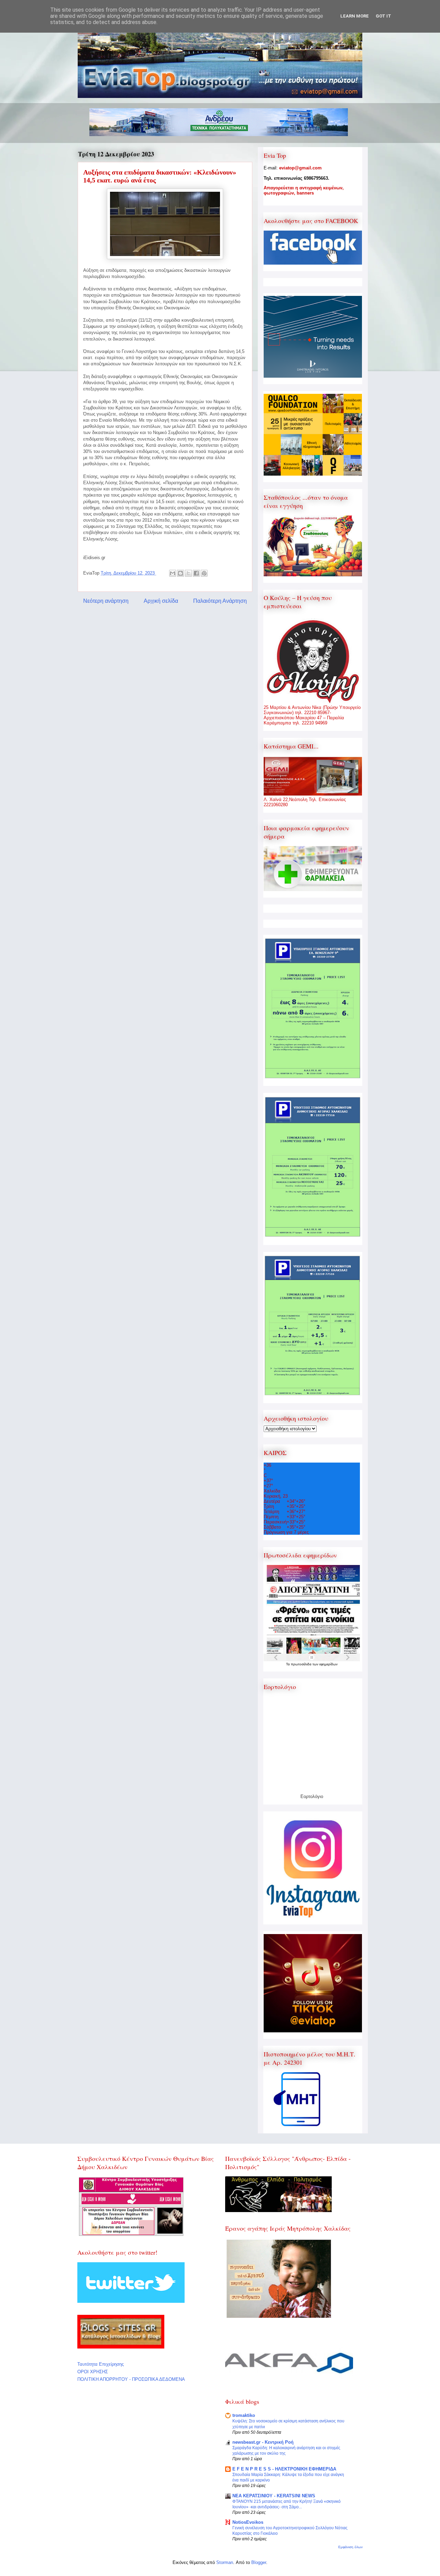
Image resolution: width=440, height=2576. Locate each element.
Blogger (259, 2562)
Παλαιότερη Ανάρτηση (220, 601)
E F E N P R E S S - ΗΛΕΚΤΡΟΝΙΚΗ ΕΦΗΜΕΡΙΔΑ (284, 2469)
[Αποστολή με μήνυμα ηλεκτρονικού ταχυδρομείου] (173, 573)
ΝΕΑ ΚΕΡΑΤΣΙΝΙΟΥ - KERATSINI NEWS (274, 2496)
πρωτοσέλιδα (302, 1664)
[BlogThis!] (180, 573)
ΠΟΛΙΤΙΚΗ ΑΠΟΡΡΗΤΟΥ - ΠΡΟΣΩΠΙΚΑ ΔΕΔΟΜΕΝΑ (131, 2379)
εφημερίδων (328, 1664)
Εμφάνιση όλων (350, 2547)
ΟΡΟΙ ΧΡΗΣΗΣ (93, 2372)
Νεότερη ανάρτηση (106, 601)
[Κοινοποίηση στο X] (188, 573)
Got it (383, 16)
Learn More (355, 16)
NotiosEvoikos (248, 2522)
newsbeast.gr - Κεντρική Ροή (263, 2442)
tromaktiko (244, 2415)
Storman (225, 2562)
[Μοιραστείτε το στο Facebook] (196, 573)
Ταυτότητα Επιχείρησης (101, 2364)
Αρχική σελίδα (161, 601)
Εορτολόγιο (312, 1796)
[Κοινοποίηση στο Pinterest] (204, 573)
